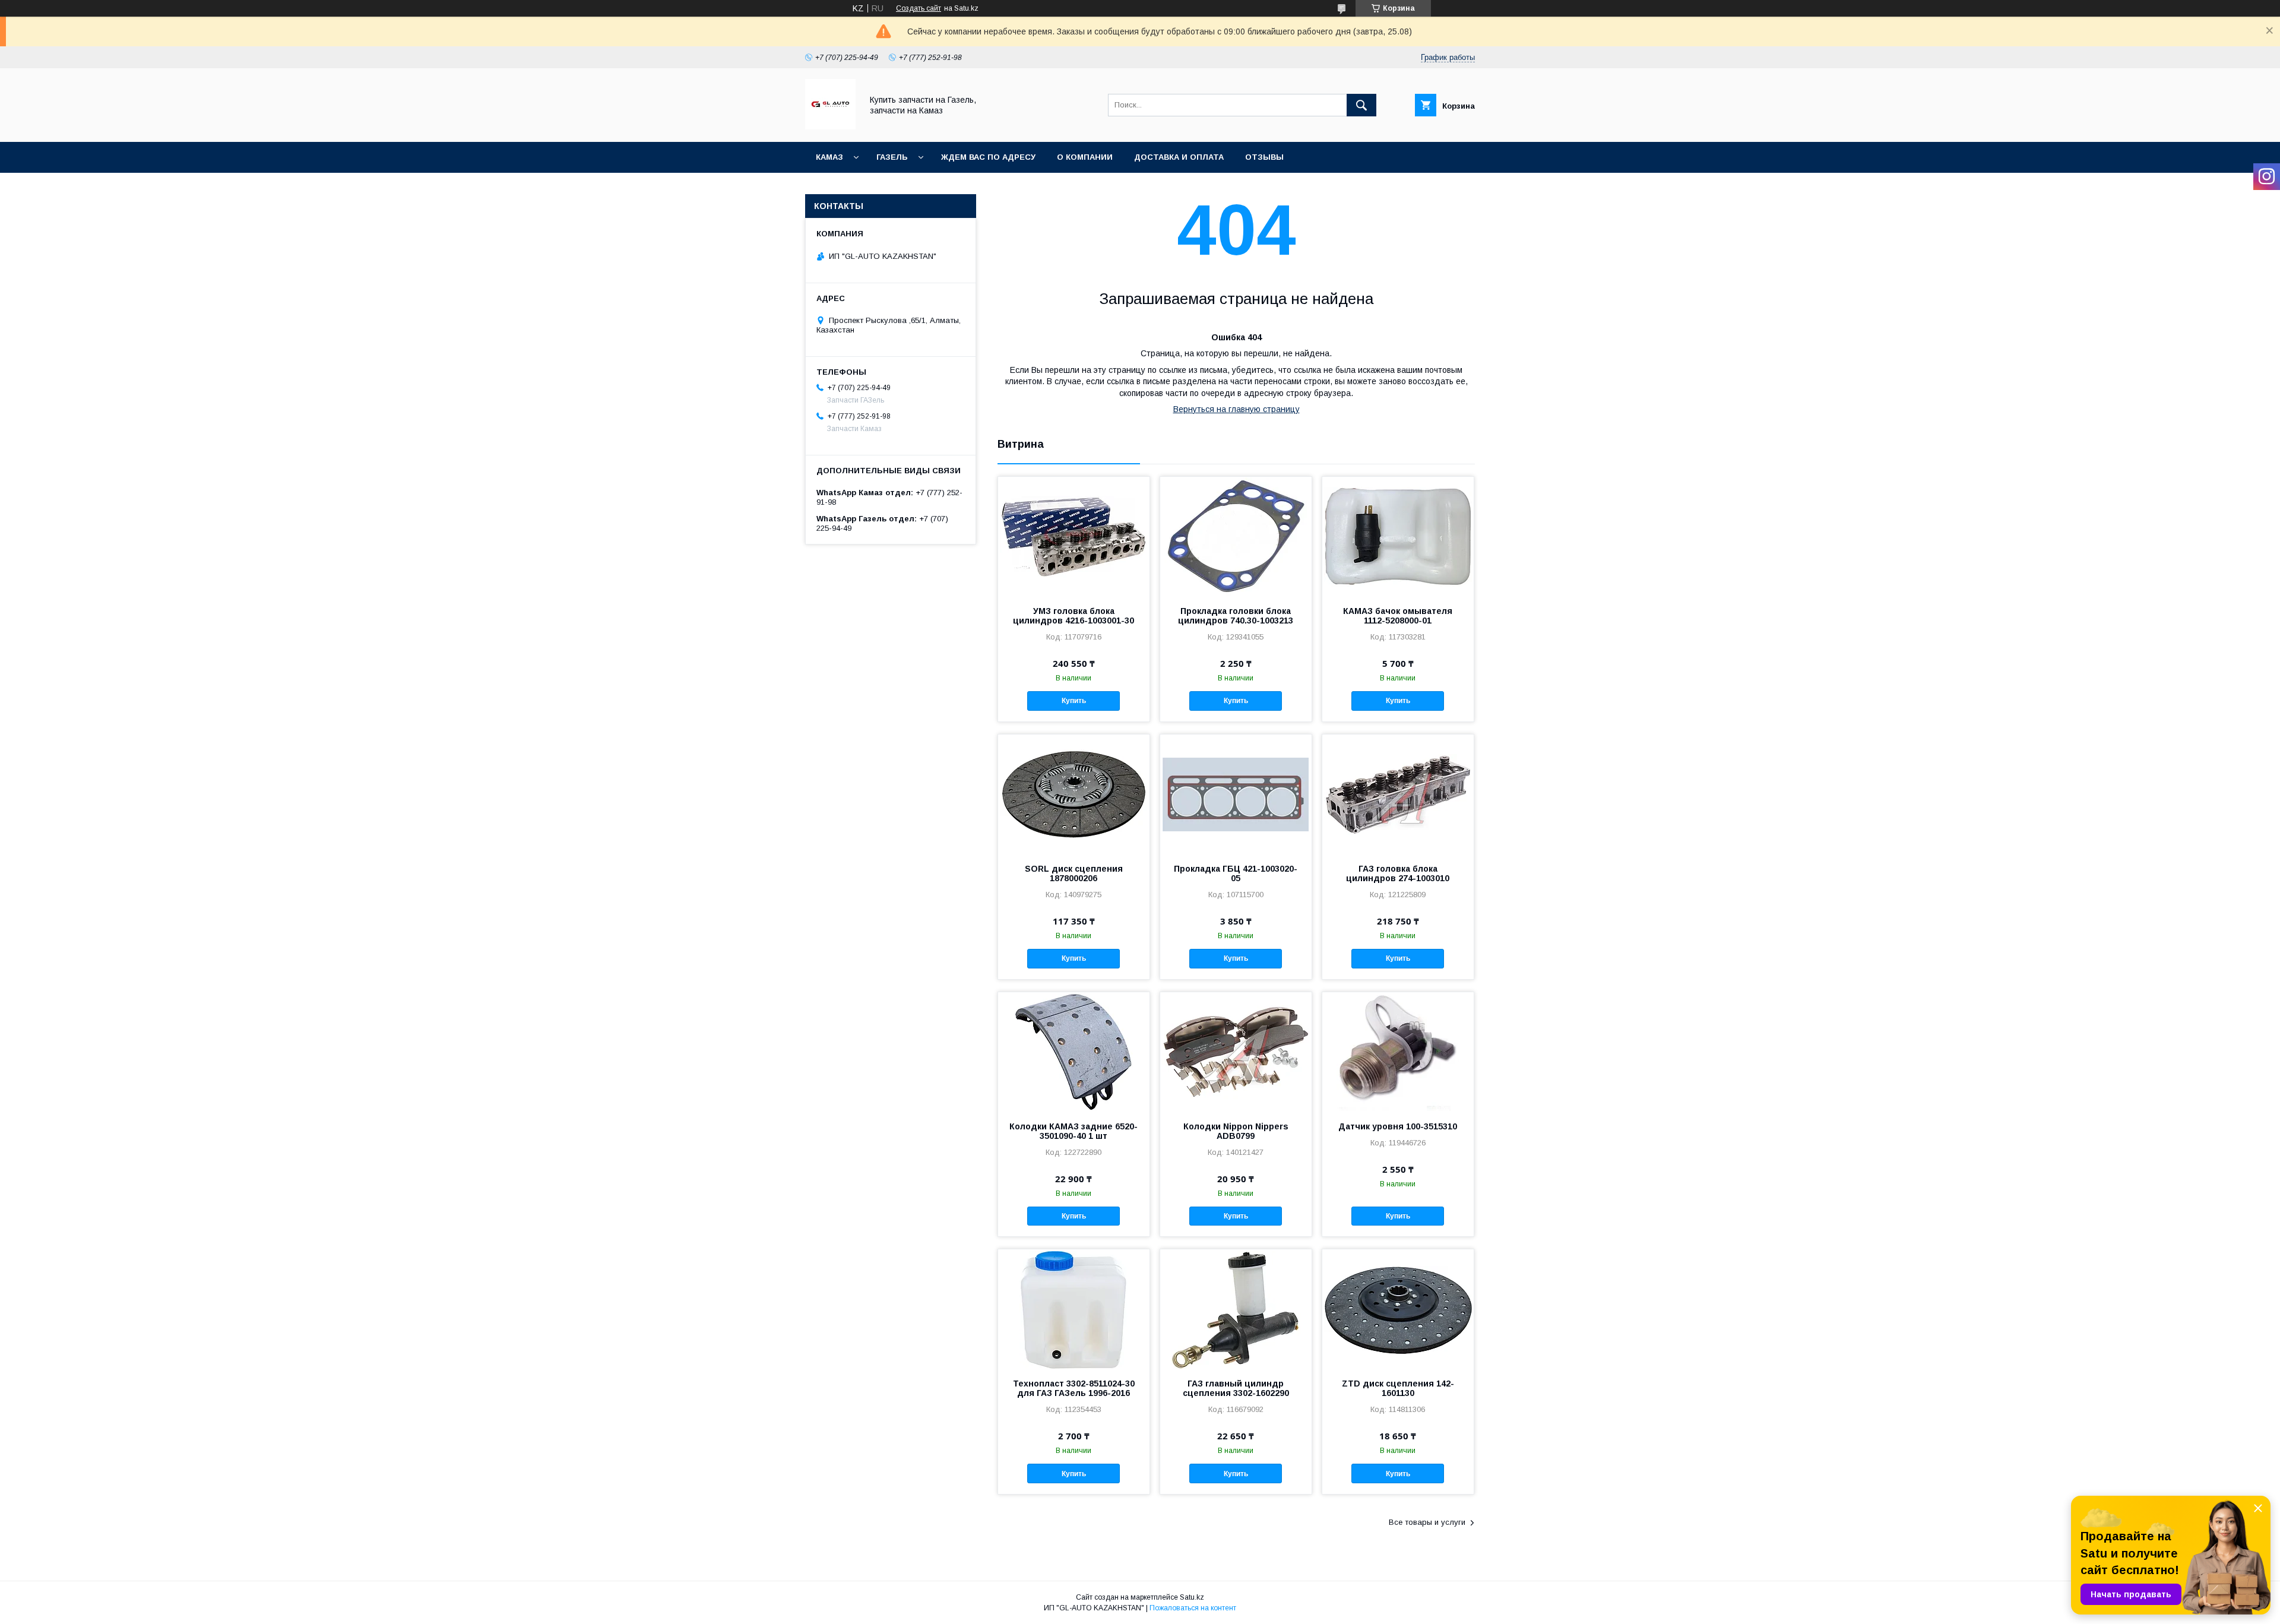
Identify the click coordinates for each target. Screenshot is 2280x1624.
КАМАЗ (829, 157)
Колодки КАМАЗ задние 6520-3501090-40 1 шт (1073, 1131)
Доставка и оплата (1179, 157)
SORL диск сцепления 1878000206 (1074, 873)
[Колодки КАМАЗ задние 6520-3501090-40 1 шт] (1074, 1052)
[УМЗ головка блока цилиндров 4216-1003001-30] (1074, 536)
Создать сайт (919, 8)
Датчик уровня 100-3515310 (1398, 1126)
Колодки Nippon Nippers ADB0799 (1236, 1131)
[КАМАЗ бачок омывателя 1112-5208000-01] (1398, 536)
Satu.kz (1192, 1597)
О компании (1085, 157)
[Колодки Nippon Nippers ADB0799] (1236, 1052)
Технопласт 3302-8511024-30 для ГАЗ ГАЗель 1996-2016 (1074, 1388)
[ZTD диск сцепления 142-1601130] (1398, 1309)
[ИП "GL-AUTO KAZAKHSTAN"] (830, 126)
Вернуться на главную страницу (1236, 409)
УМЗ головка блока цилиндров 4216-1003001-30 (1073, 616)
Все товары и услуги (1427, 1522)
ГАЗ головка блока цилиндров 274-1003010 (1398, 873)
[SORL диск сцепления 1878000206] (1074, 794)
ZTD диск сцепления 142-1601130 (1398, 1388)
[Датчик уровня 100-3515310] (1398, 1052)
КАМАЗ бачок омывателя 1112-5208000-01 (1398, 616)
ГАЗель (892, 157)
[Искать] (1361, 105)
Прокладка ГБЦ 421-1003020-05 (1236, 873)
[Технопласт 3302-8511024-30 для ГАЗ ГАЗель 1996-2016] (1074, 1309)
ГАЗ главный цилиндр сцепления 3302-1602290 (1236, 1388)
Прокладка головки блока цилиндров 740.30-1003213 (1236, 616)
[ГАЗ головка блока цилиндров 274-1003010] (1398, 794)
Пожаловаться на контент (1193, 1608)
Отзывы (1264, 157)
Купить (1074, 701)
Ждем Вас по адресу (988, 157)
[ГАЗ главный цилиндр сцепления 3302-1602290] (1236, 1309)
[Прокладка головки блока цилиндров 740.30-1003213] (1236, 536)
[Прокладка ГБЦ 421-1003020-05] (1236, 794)
